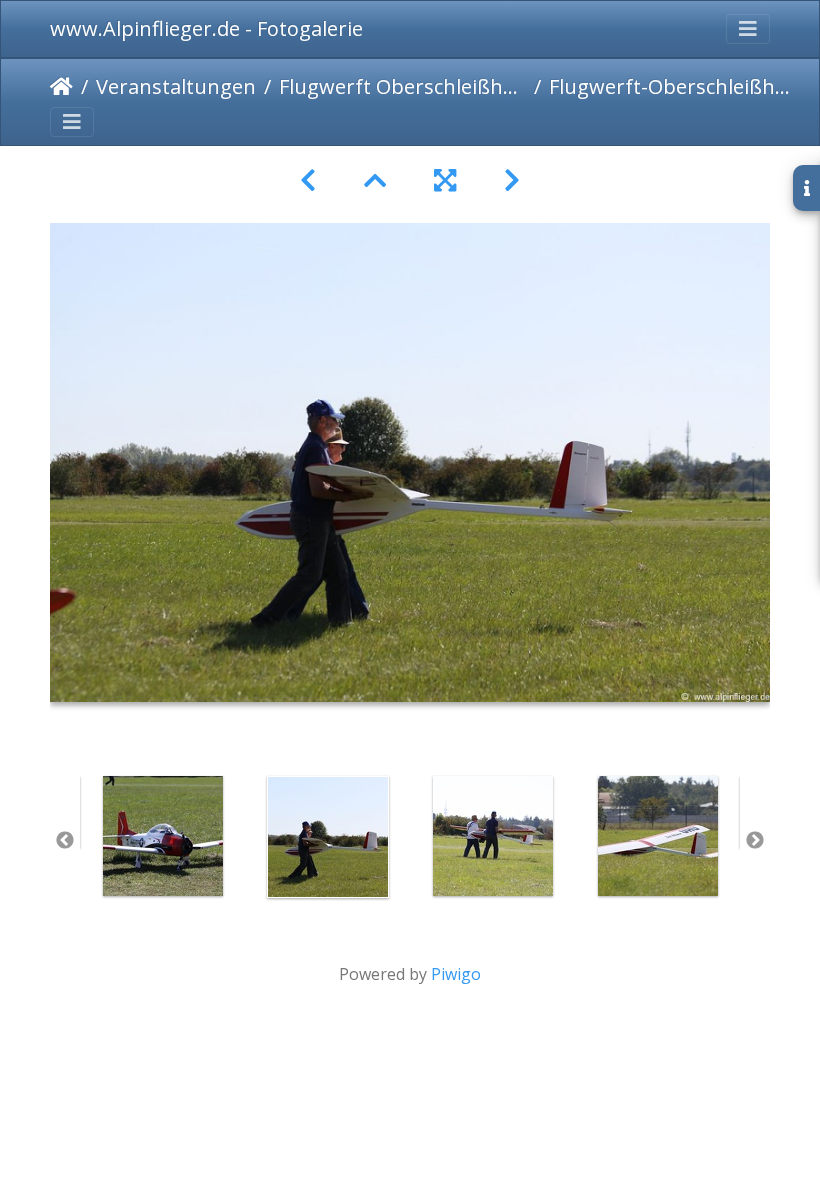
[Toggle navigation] (748, 29)
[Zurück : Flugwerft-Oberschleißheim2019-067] (308, 180)
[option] (162, 836)
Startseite (61, 87)
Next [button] (755, 841)
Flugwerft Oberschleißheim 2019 (402, 86)
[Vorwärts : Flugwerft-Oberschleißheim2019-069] (512, 180)
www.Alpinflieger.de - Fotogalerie (206, 28)
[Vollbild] (445, 180)
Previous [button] (65, 841)
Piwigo (456, 974)
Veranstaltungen (176, 86)
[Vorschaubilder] (375, 180)
